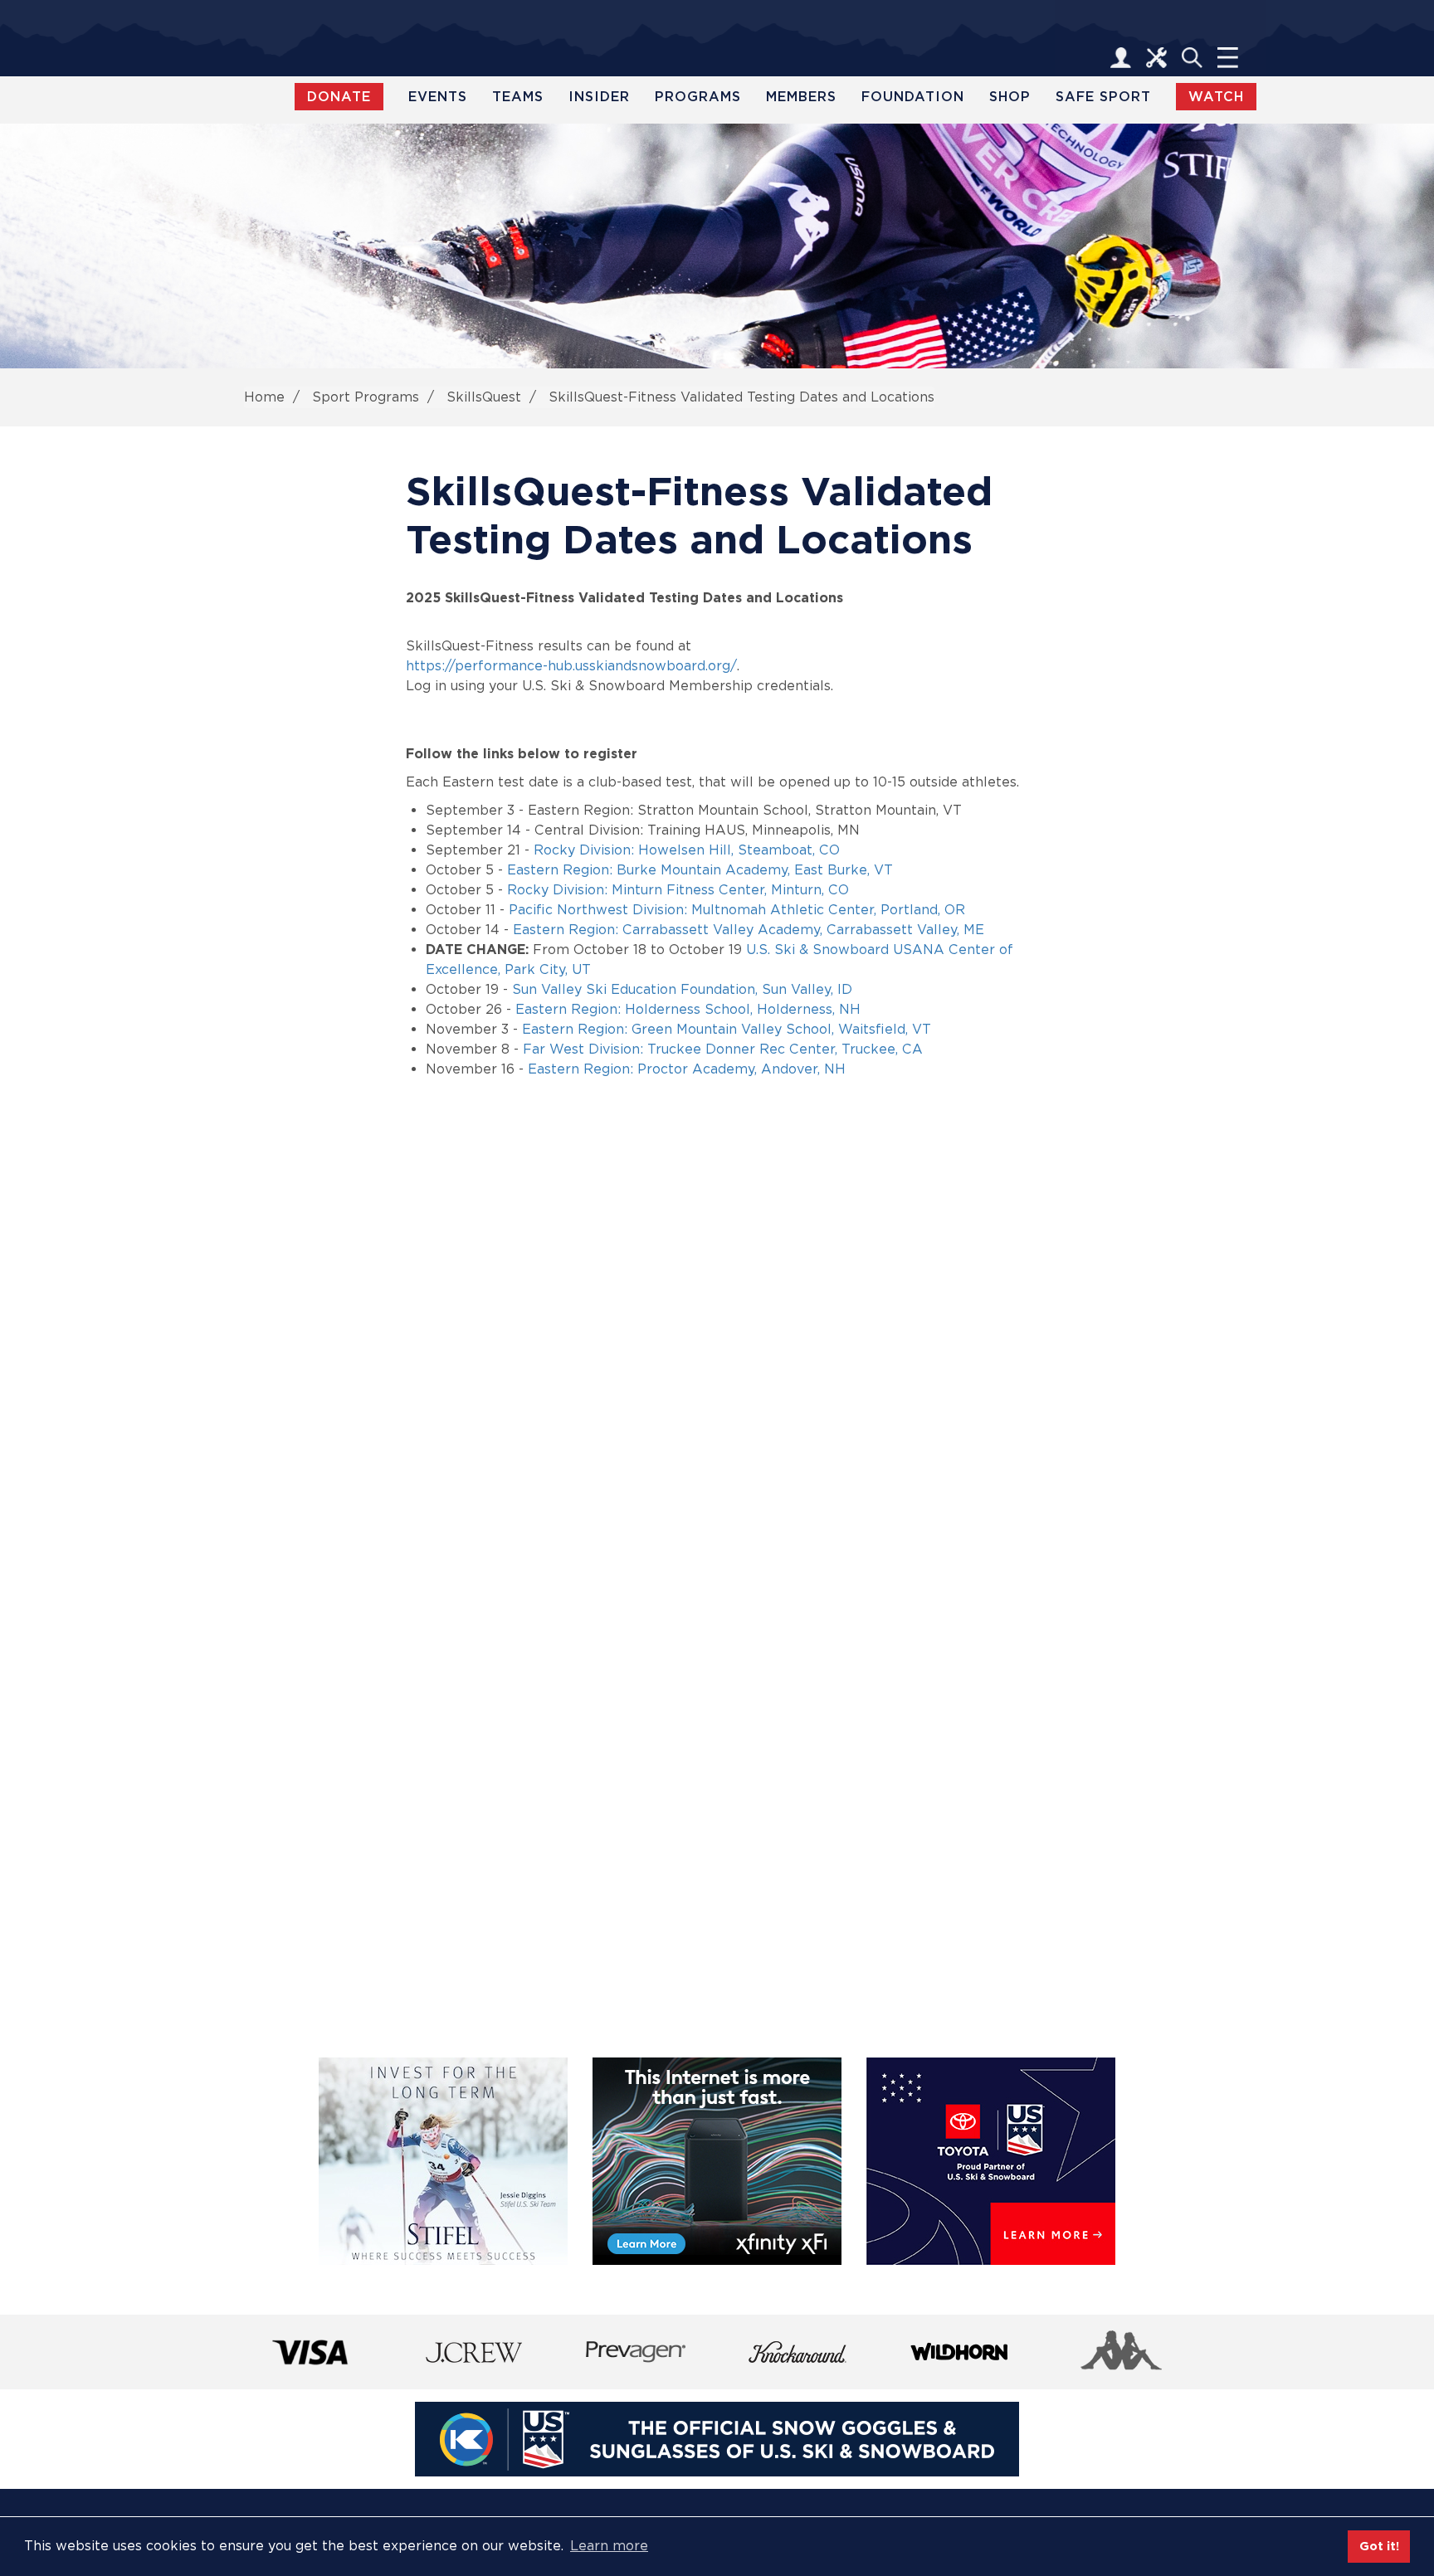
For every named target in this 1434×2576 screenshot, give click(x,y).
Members (801, 97)
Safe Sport (1103, 97)
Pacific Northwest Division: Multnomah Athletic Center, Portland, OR (737, 910)
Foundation (913, 97)
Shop (1010, 97)
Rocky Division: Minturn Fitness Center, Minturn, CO (678, 890)
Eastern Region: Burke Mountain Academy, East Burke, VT (700, 870)
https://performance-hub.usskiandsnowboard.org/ (571, 666)
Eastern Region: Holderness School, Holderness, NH (688, 1009)
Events (438, 97)
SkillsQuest (484, 397)
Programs (698, 97)
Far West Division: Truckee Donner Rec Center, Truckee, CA (723, 1049)
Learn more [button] (609, 2546)
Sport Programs (366, 397)
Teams (518, 97)
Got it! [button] (1379, 2546)
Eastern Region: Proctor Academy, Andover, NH (687, 1069)
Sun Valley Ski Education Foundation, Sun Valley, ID (682, 989)
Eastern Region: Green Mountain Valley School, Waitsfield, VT (727, 1029)
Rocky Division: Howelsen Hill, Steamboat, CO (687, 850)
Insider (599, 97)
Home (264, 397)
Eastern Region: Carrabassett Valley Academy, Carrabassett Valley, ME (749, 930)
